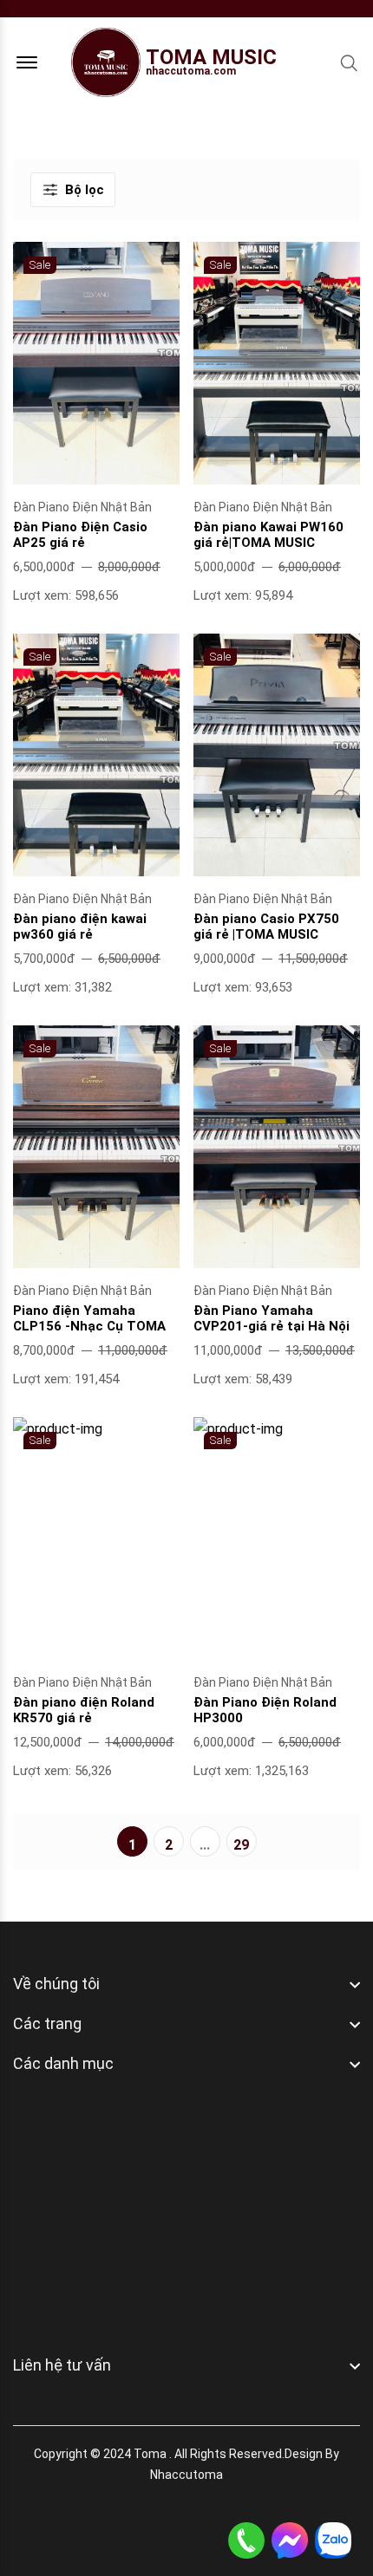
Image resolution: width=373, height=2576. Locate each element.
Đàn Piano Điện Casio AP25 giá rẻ (80, 535)
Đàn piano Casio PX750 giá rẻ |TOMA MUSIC (266, 927)
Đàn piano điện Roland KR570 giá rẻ (84, 1710)
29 (241, 1845)
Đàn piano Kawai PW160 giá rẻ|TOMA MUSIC (268, 535)
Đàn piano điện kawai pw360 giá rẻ (80, 927)
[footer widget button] (186, 1984)
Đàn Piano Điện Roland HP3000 (265, 1710)
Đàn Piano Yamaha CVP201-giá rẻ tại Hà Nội (272, 1318)
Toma (150, 2454)
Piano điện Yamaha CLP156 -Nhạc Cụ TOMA (89, 1318)
